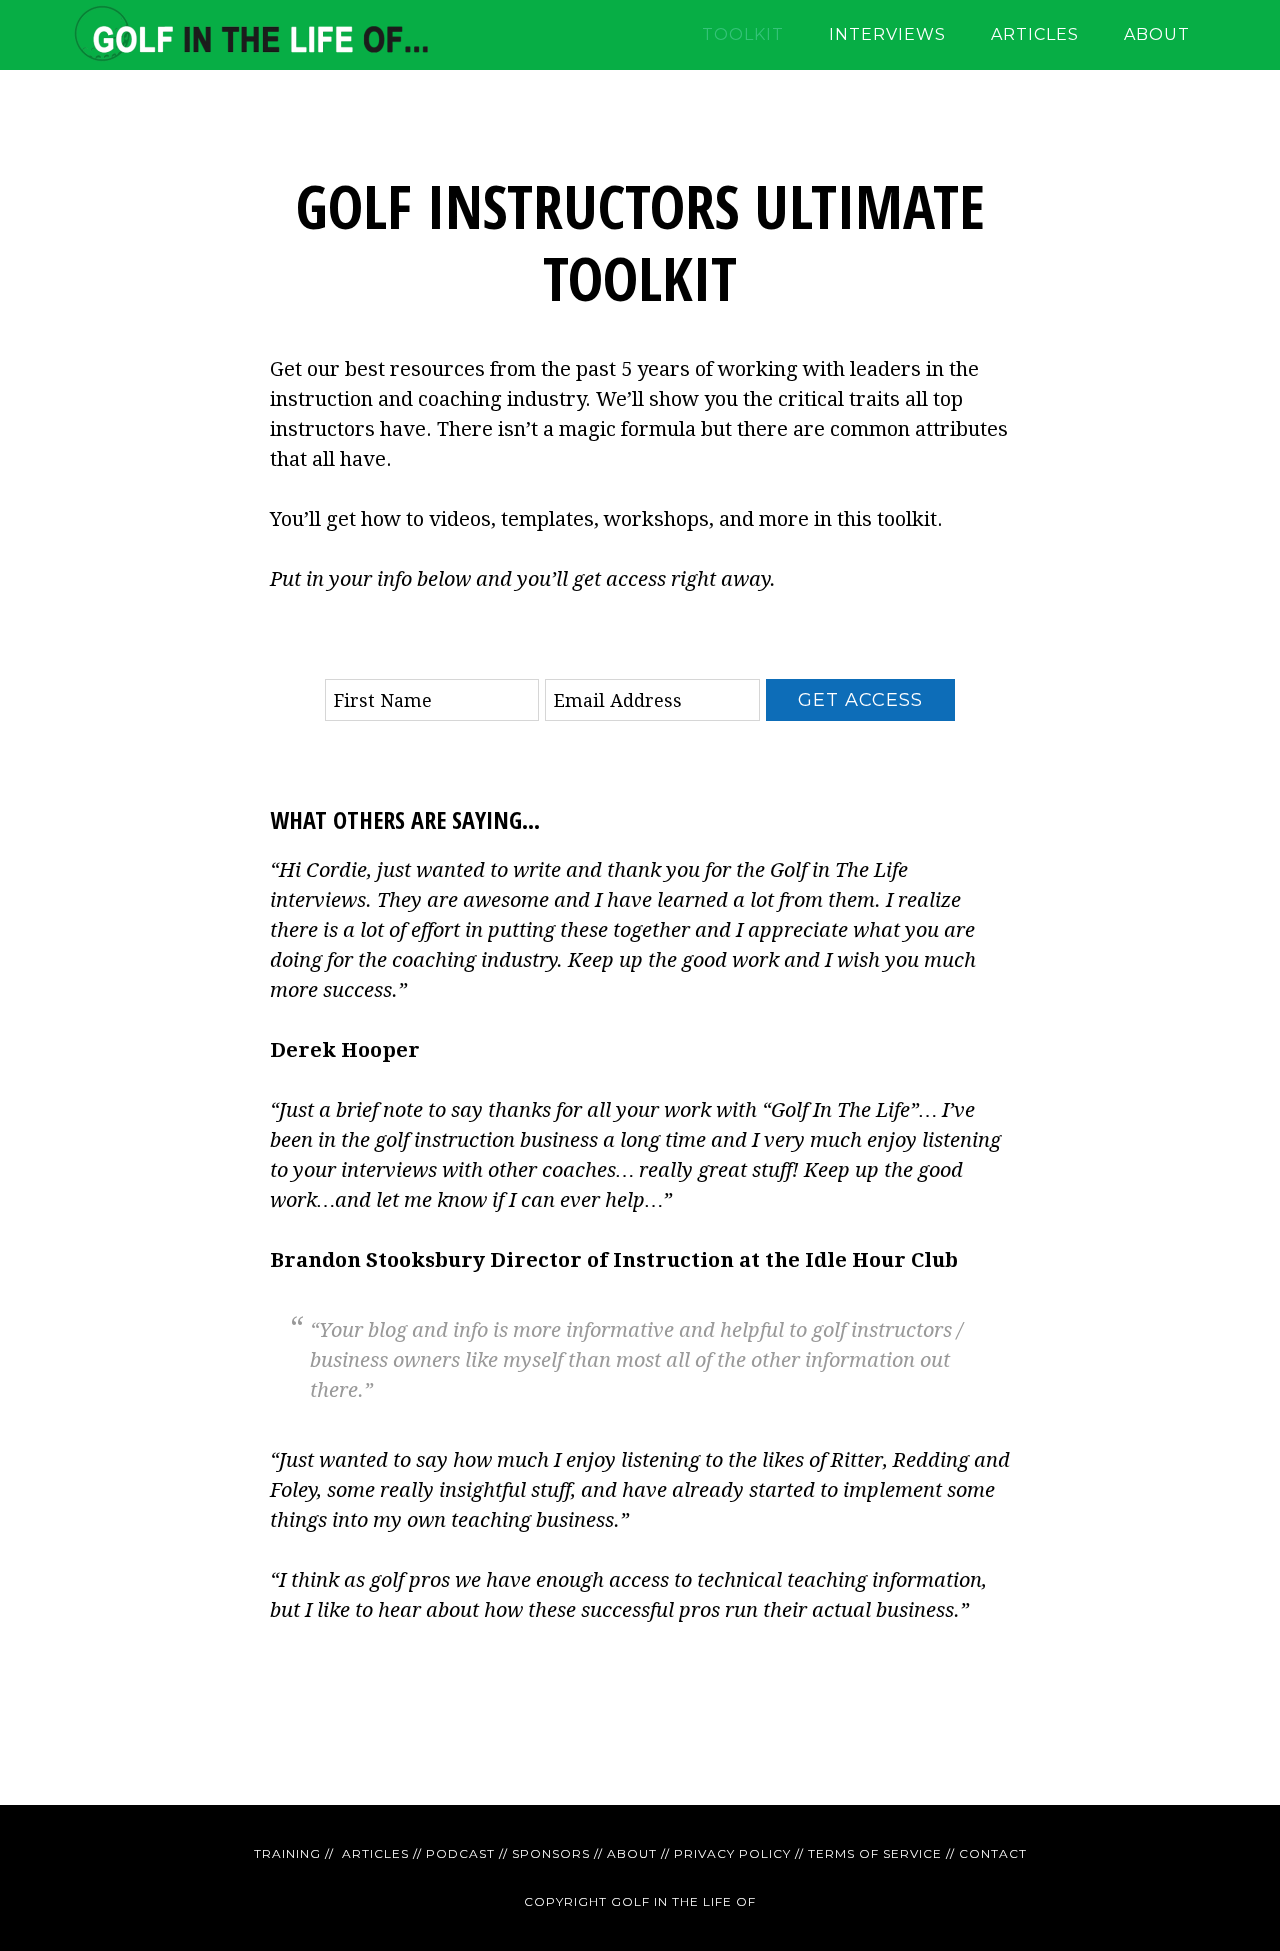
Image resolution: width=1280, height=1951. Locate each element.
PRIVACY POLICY (732, 1853)
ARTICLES (375, 1853)
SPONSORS (551, 1853)
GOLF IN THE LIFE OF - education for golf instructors (250, 35)
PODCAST (460, 1853)
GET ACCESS (860, 700)
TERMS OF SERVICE (875, 1853)
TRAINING (287, 1853)
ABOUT (632, 1853)
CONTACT (993, 1853)
